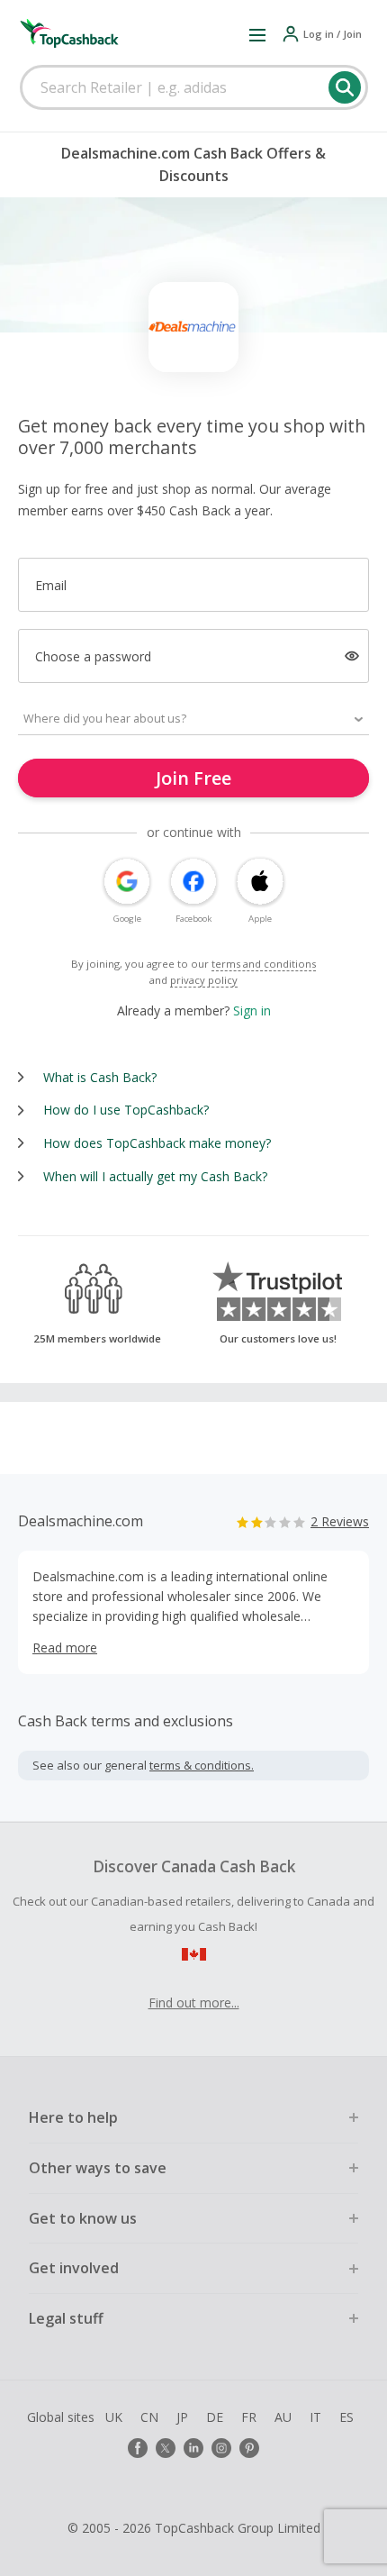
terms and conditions (264, 964)
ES (346, 2417)
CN (149, 2417)
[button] (257, 34)
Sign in (252, 1010)
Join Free (193, 778)
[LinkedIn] (193, 2448)
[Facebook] (138, 2448)
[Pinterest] (249, 2448)
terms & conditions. (202, 1765)
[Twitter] (166, 2448)
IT (315, 2417)
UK (114, 2417)
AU (283, 2417)
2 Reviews (340, 1521)
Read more (65, 1648)
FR (249, 2417)
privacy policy (204, 980)
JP (182, 2417)
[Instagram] (221, 2448)
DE (215, 2417)
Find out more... (194, 2003)
